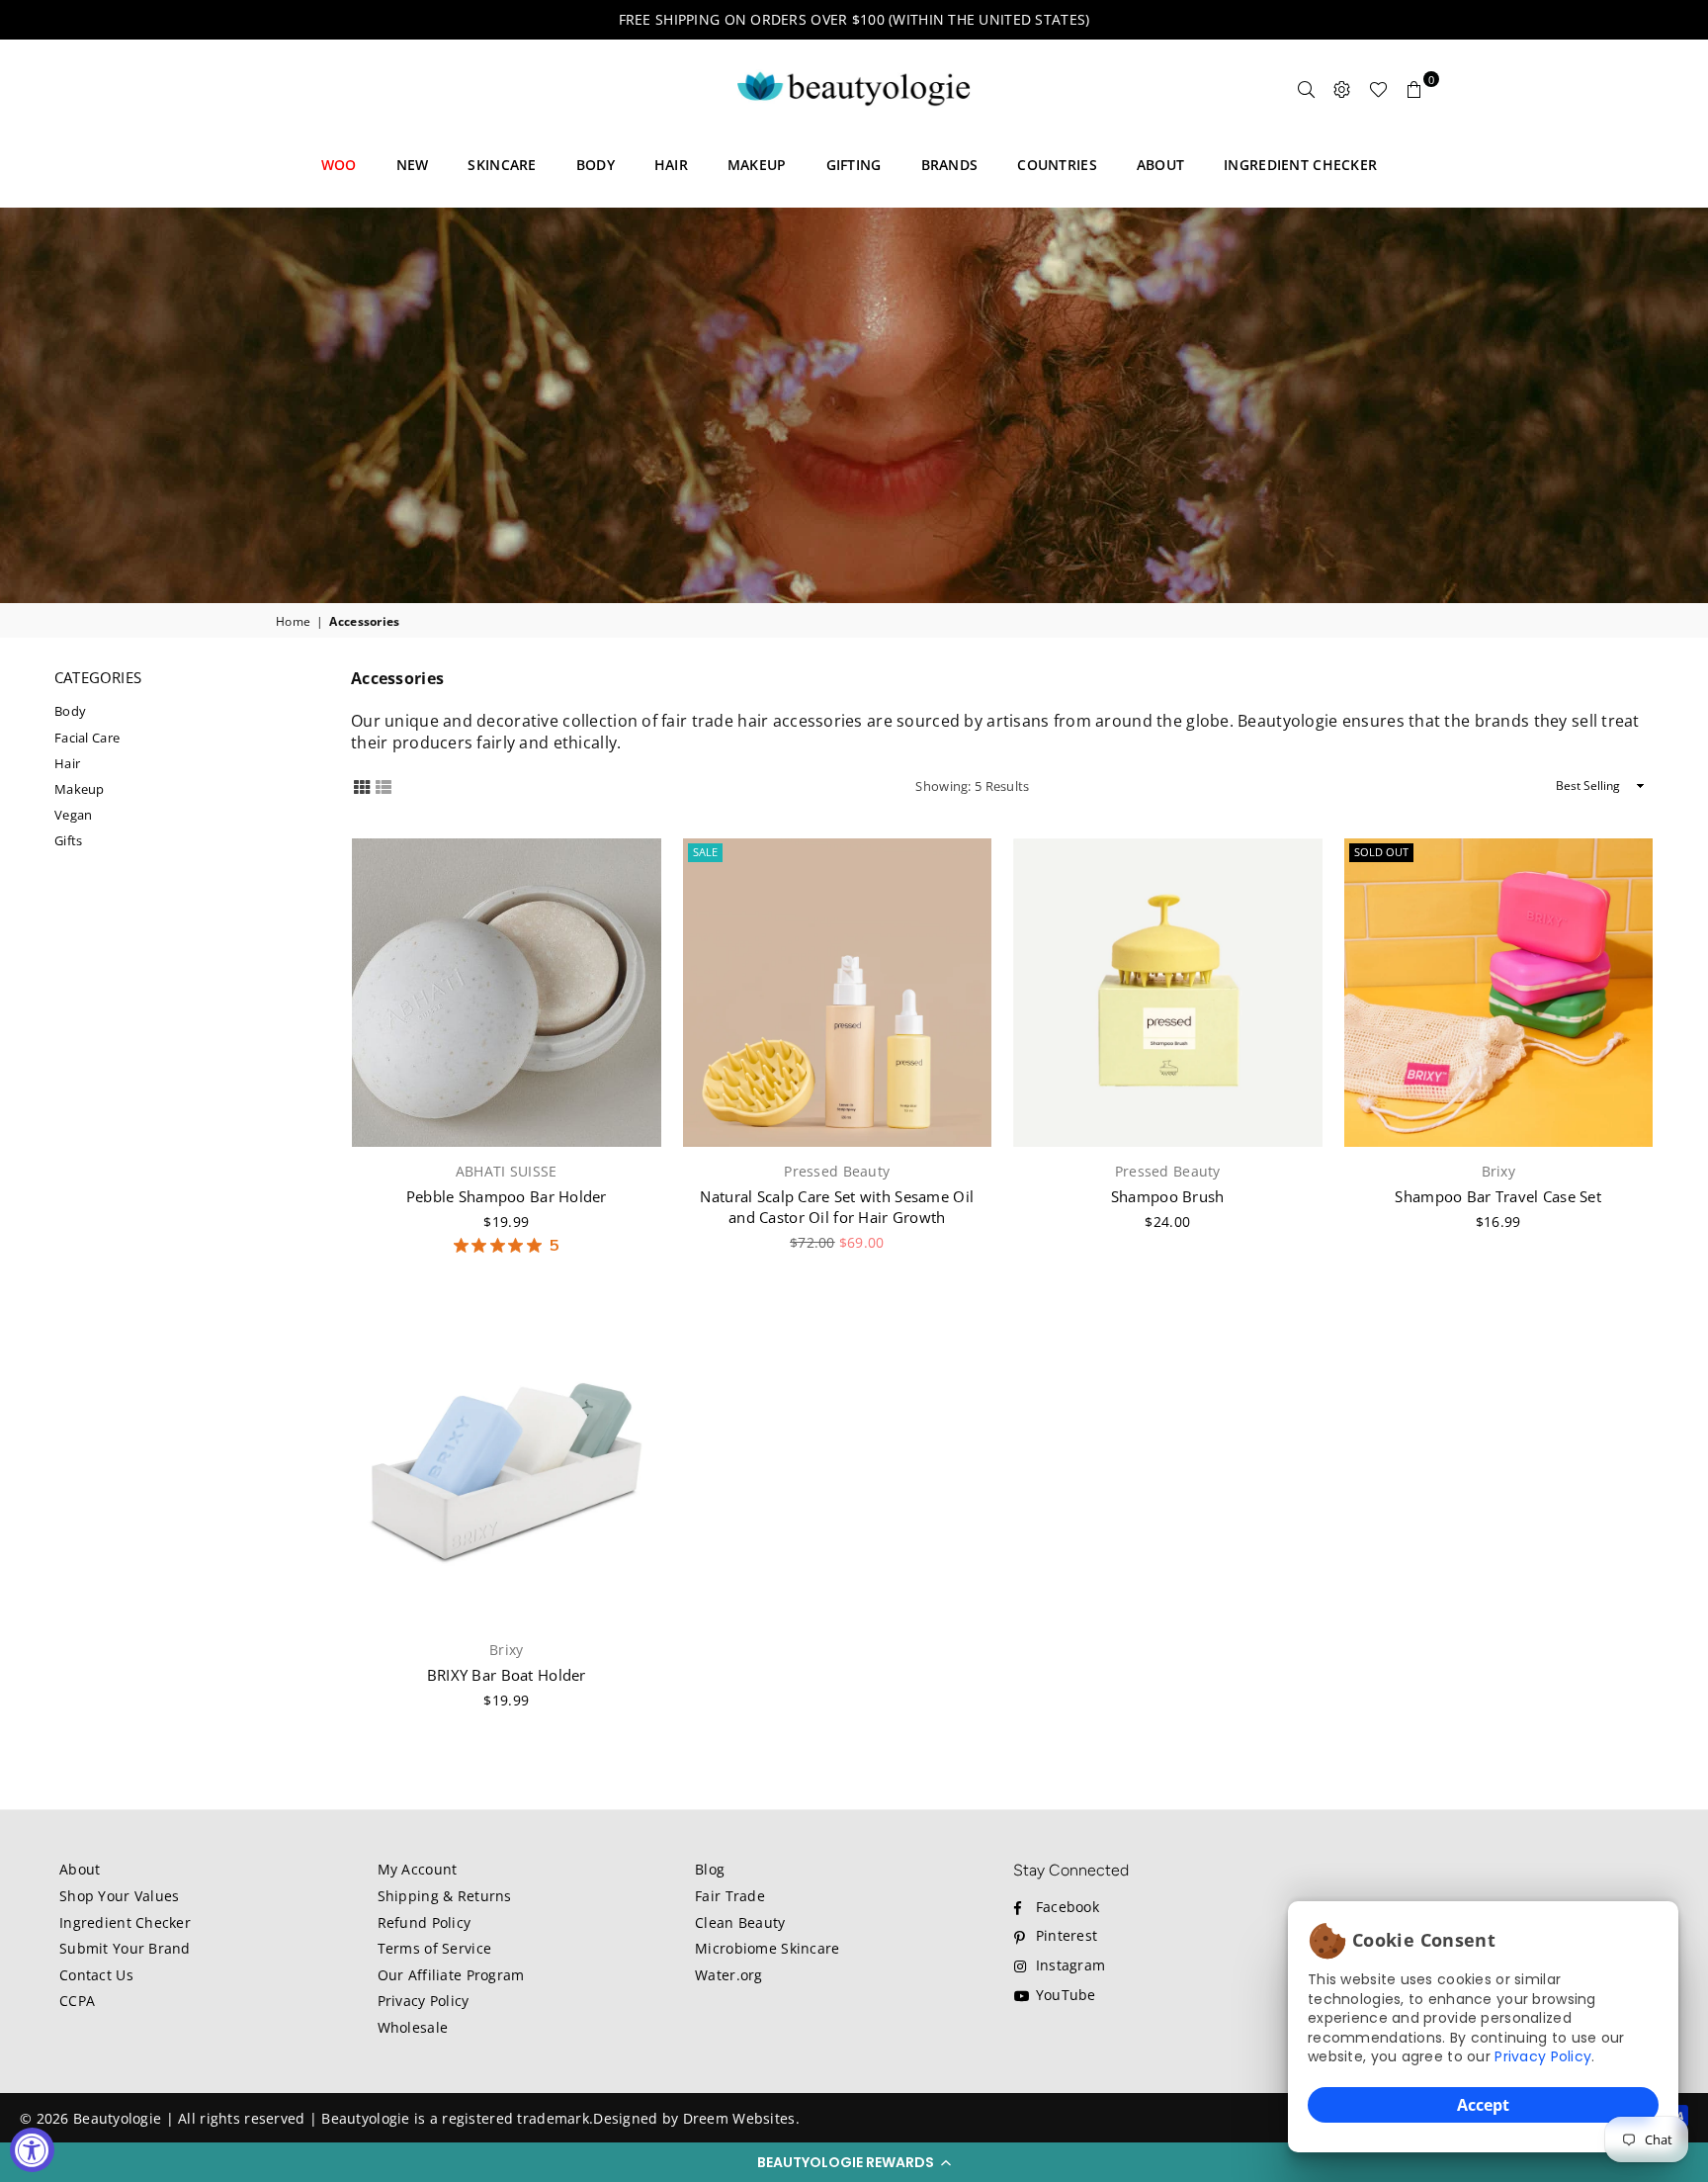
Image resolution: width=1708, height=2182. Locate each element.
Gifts (68, 840)
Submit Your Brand (125, 1948)
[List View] (384, 785)
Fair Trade (730, 1896)
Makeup (80, 789)
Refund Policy (425, 1922)
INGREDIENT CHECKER (1300, 165)
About (80, 1869)
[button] (854, 2162)
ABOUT (1160, 165)
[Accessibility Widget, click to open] (32, 2150)
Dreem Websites (739, 2118)
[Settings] (1342, 89)
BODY (596, 165)
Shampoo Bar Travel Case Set (1498, 1196)
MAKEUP (757, 165)
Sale (705, 852)
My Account (418, 1869)
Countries (1057, 165)
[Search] (1307, 89)
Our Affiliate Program (451, 1975)
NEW (413, 165)
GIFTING (854, 165)
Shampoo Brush (1168, 1196)
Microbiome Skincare (767, 1948)
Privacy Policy (1543, 2056)
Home (293, 622)
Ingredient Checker (125, 1922)
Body (70, 711)
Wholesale (413, 2027)
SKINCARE (502, 165)
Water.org (729, 1975)
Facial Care (87, 738)
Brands (950, 165)
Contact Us (96, 1975)
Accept (1483, 2105)
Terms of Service (434, 1948)
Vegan (73, 815)
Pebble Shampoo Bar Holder (507, 1196)
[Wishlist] (1378, 89)
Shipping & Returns (445, 1896)
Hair (67, 763)
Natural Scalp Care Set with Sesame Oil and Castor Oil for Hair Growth (837, 1207)
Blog (710, 1869)
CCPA (77, 2001)
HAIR (671, 165)
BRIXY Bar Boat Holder (507, 1675)
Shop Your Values (119, 1896)
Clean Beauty (740, 1922)
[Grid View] (362, 785)
